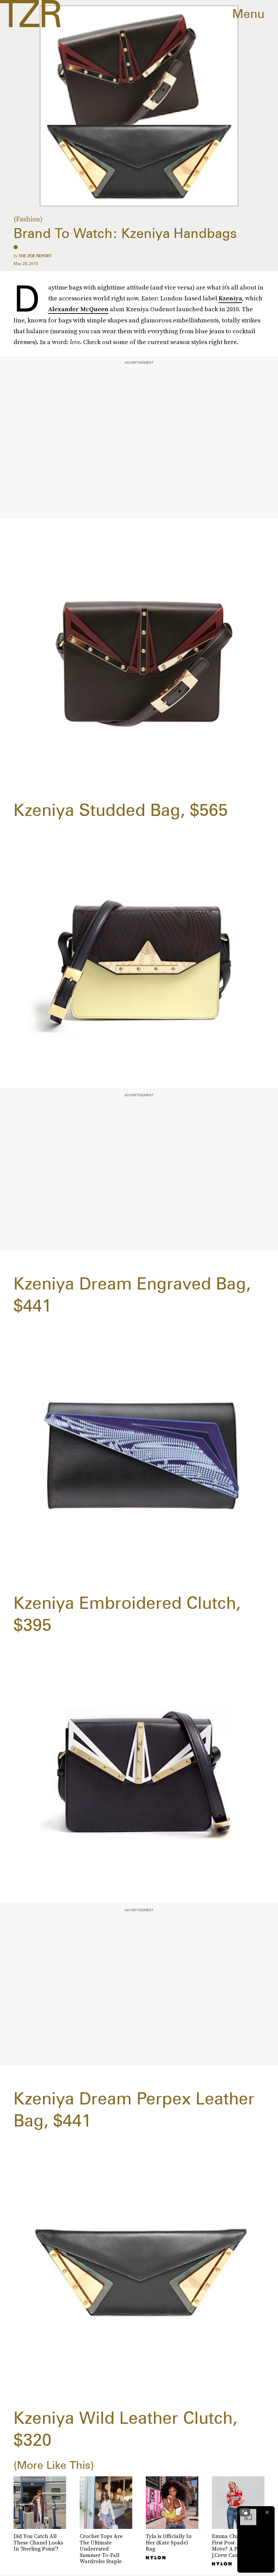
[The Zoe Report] (30, 14)
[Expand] (245, 2512)
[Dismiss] (267, 2512)
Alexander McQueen (78, 309)
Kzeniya (230, 298)
